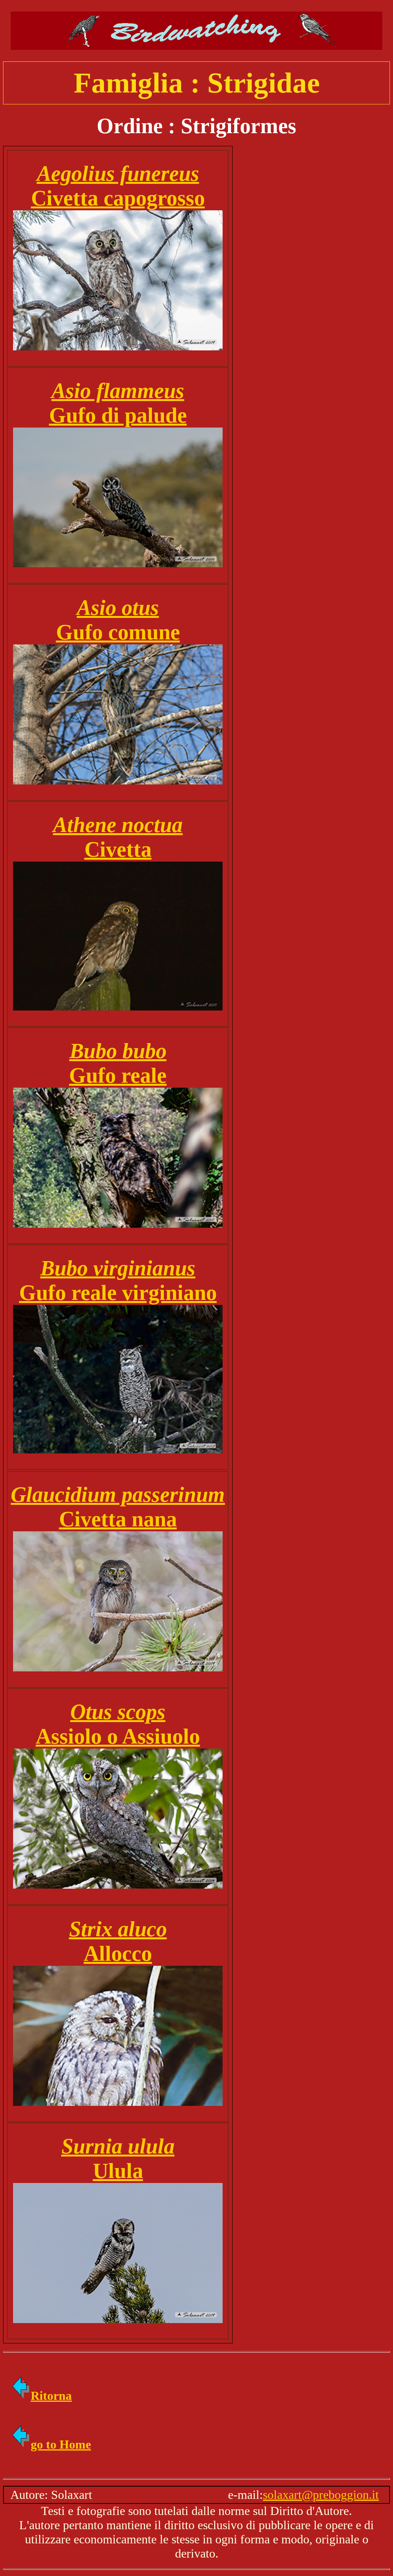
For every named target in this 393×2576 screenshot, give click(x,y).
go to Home (61, 2444)
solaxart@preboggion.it (321, 2495)
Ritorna (51, 2396)
